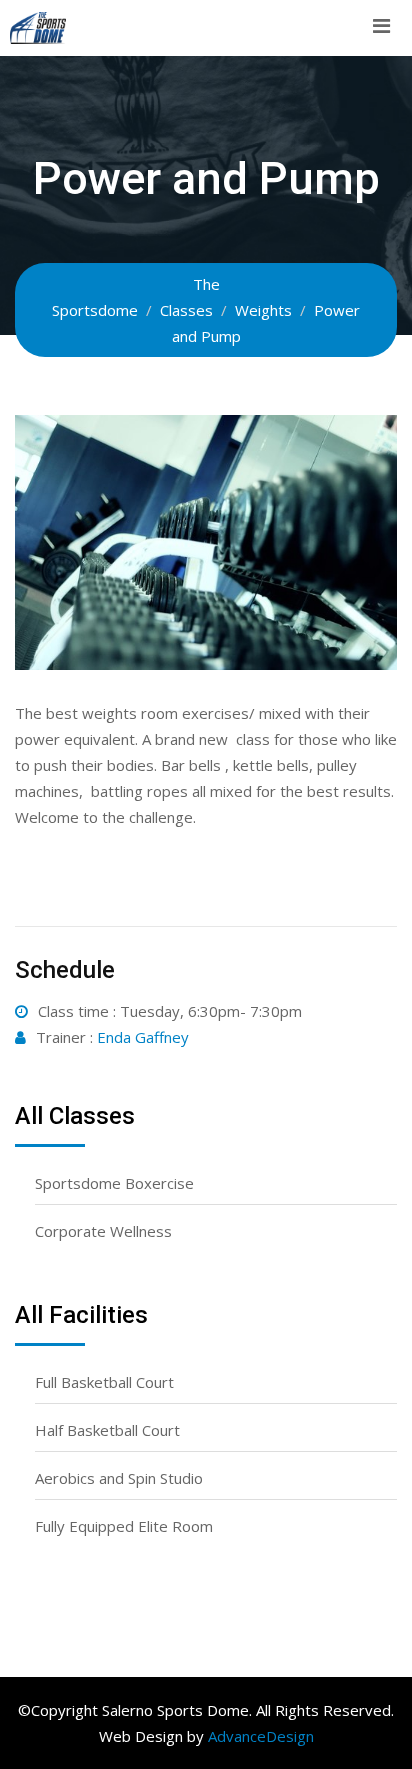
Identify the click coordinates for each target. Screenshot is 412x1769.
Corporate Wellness (103, 1231)
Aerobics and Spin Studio (119, 1478)
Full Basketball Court (104, 1382)
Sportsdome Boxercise (114, 1183)
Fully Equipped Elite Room (124, 1526)
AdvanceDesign (261, 1736)
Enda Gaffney (143, 1037)
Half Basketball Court (107, 1430)
